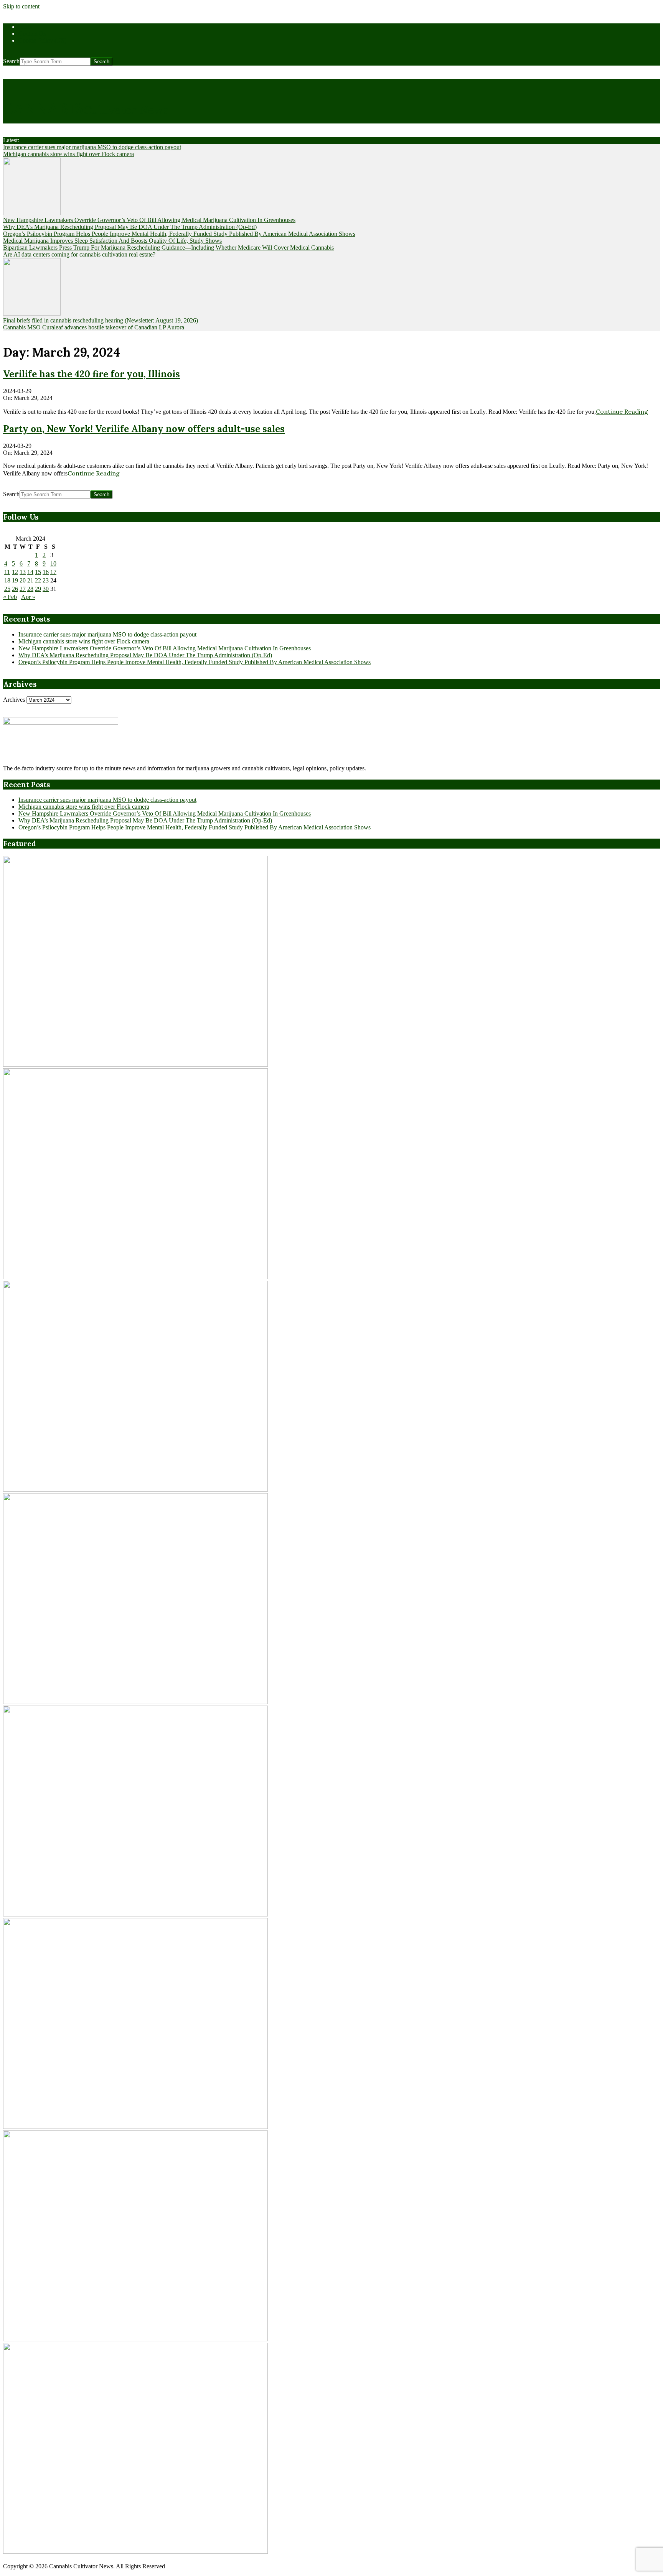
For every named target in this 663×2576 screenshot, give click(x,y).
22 (38, 580)
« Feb (10, 597)
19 (15, 580)
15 (38, 572)
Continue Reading (622, 411)
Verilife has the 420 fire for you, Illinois (92, 374)
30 (46, 589)
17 (53, 572)
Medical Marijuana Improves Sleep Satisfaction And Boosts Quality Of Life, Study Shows (112, 241)
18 (7, 580)
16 (46, 572)
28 (30, 589)
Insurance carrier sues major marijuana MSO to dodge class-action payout (92, 147)
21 (30, 580)
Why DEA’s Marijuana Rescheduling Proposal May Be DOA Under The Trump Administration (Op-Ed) (130, 227)
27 (23, 589)
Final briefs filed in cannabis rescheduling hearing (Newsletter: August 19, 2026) (101, 320)
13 (23, 572)
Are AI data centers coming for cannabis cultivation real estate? (79, 254)
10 (53, 563)
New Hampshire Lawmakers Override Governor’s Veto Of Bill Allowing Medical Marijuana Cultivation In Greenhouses (149, 220)
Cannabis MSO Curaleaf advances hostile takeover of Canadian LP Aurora (94, 327)
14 (30, 572)
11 (7, 572)
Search (11, 61)
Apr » (28, 597)
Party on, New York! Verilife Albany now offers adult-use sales (144, 429)
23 (46, 580)
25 (7, 589)
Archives (14, 700)
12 (15, 572)
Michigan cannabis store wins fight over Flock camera (68, 154)
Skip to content (21, 6)
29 (38, 589)
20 (23, 580)
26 (15, 589)
